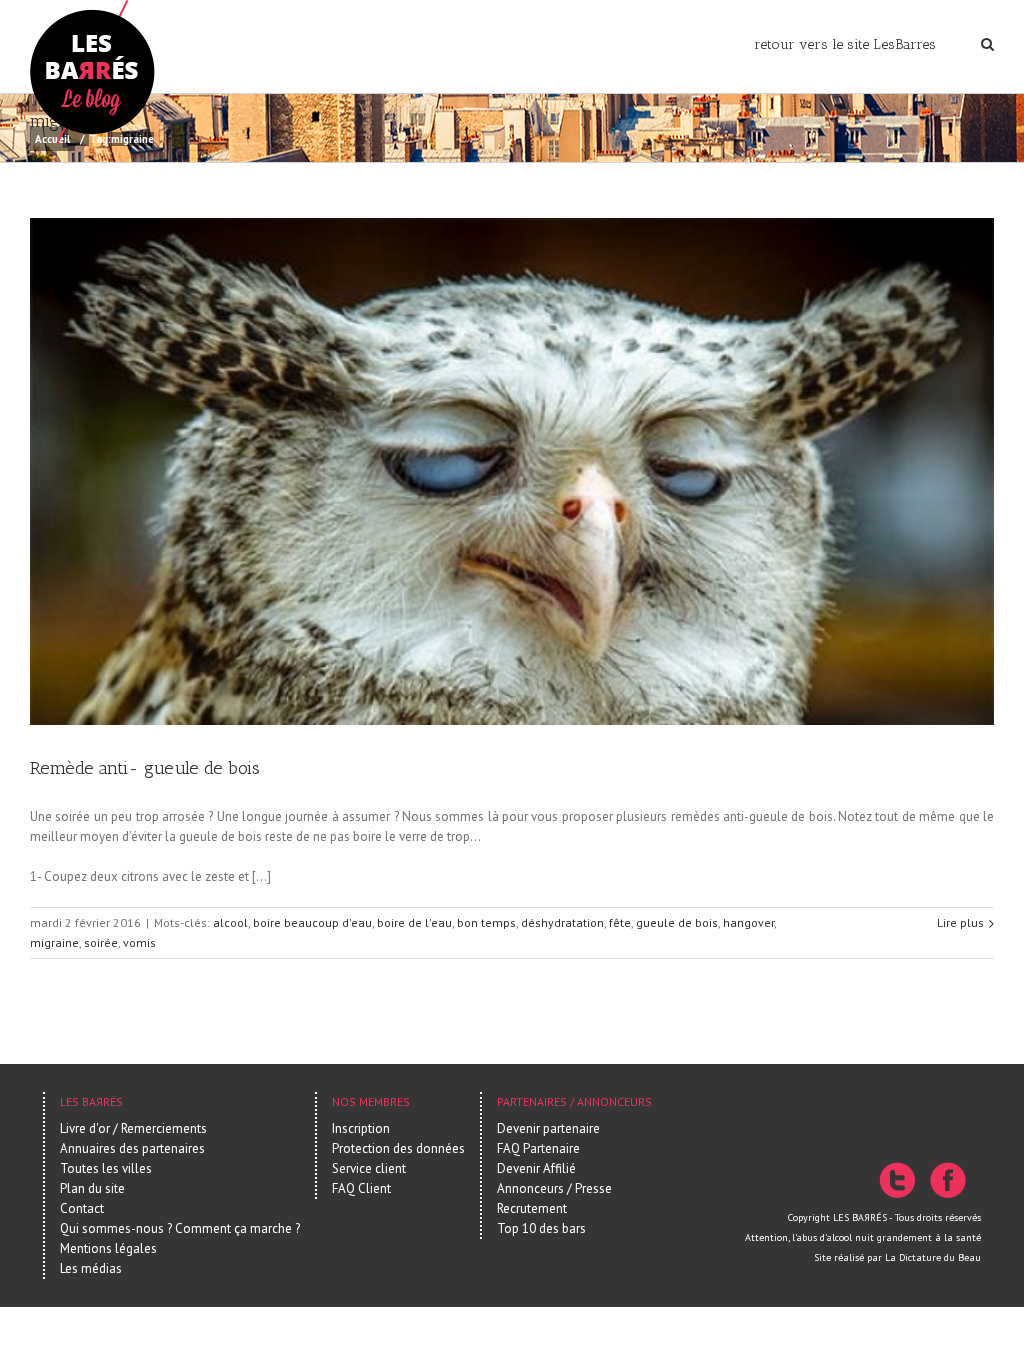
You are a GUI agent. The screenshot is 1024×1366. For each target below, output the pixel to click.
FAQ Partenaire (538, 1148)
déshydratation (562, 922)
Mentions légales (108, 1248)
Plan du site (92, 1188)
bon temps (486, 922)
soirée (101, 942)
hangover (748, 922)
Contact (82, 1208)
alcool (230, 922)
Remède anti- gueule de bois (145, 768)
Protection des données (398, 1148)
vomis (139, 942)
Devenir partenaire (548, 1128)
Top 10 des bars (541, 1228)
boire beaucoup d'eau (312, 922)
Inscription (361, 1128)
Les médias (91, 1268)
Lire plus (960, 922)
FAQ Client (361, 1188)
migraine (54, 942)
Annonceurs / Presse (554, 1188)
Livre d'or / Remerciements (133, 1128)
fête (620, 922)
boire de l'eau (414, 922)
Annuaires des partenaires (132, 1148)
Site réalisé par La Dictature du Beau (897, 1257)
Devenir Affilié (536, 1168)
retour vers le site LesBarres (845, 44)
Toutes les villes (106, 1168)
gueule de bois (677, 922)
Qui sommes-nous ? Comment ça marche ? (180, 1228)
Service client (369, 1168)
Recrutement (532, 1208)
